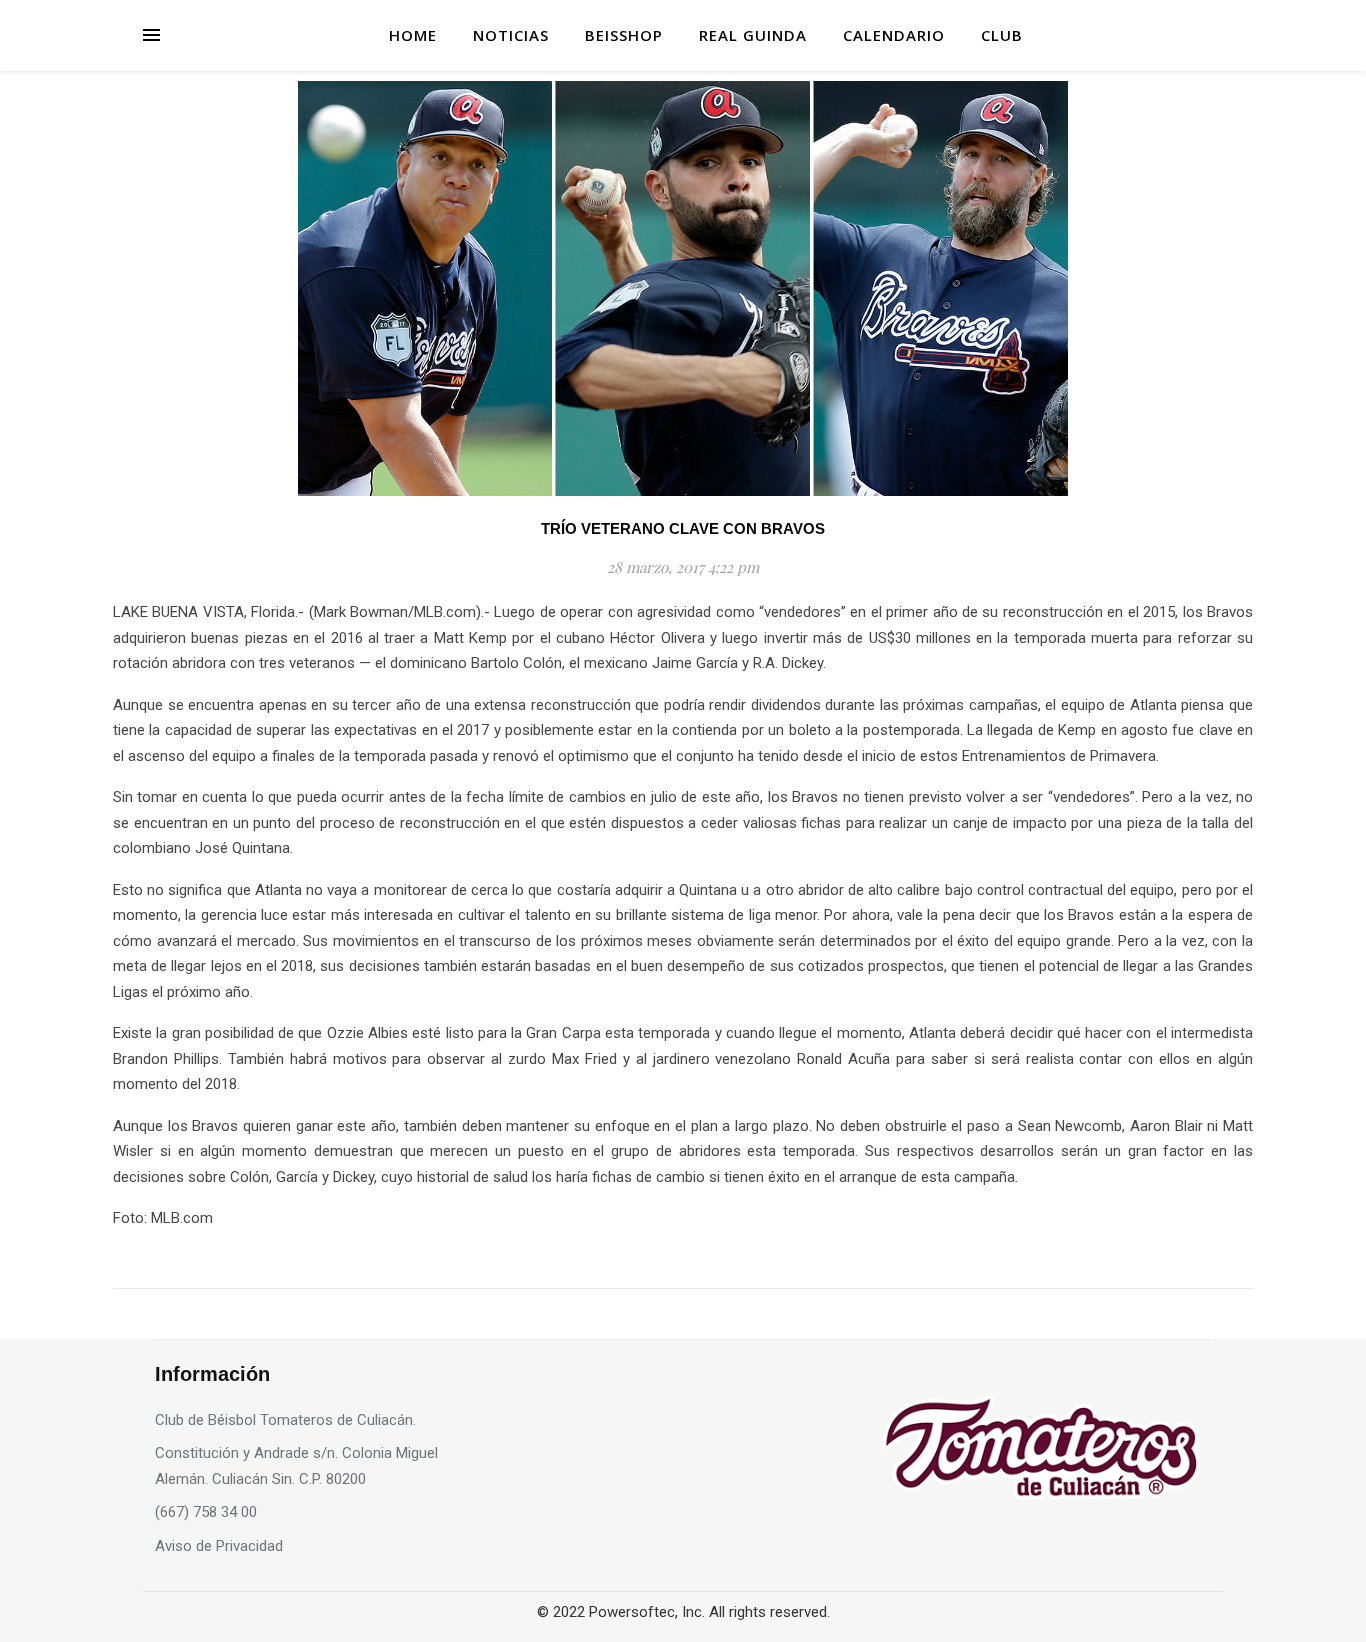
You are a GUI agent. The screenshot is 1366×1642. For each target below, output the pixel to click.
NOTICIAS (511, 35)
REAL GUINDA (753, 35)
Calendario (894, 35)
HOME (413, 35)
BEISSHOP (624, 35)
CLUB (1002, 35)
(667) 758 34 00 (206, 1512)
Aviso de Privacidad (219, 1546)
